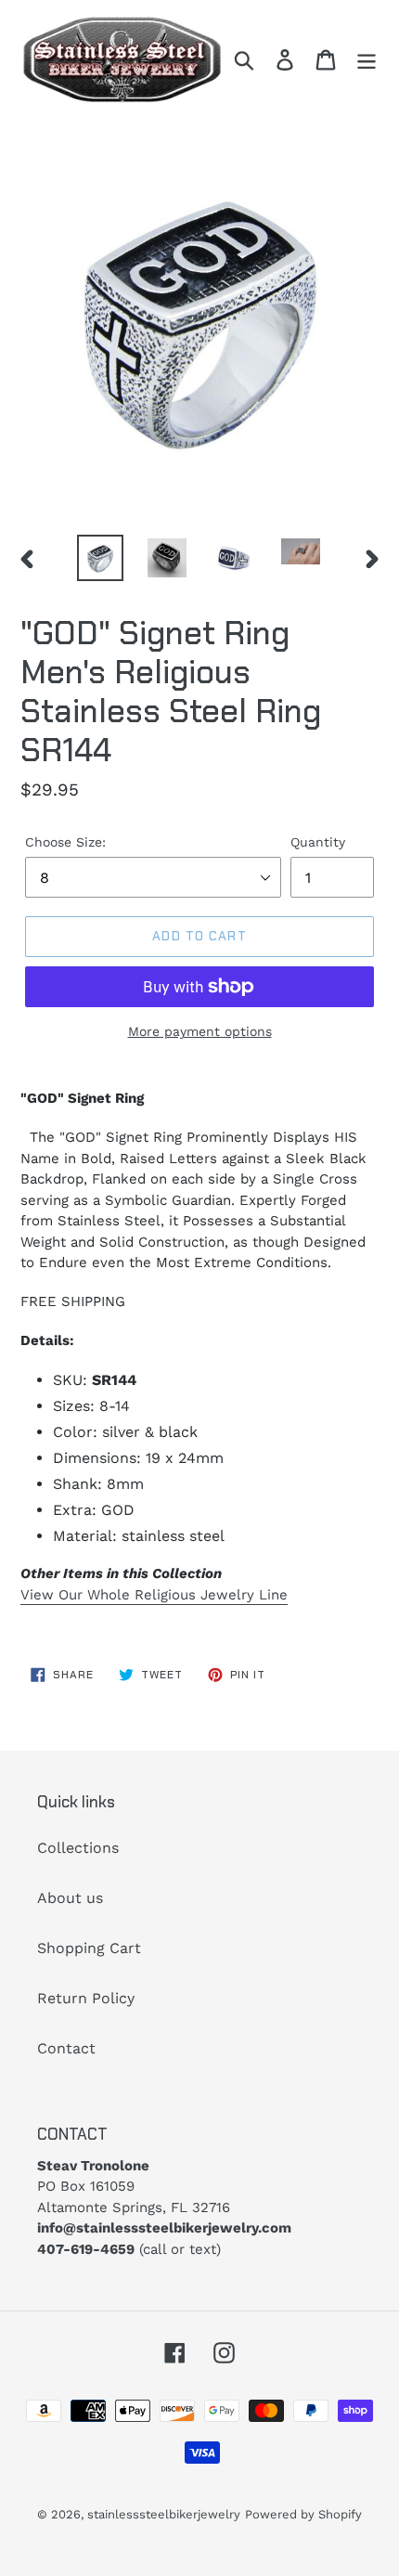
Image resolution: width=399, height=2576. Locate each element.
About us (70, 1898)
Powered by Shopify (303, 2514)
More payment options (200, 1031)
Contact (66, 2048)
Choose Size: (65, 842)
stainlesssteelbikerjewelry (164, 2514)
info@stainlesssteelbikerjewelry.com (164, 2228)
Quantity (318, 842)
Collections (78, 1848)
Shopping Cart (89, 1948)
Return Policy (86, 1998)
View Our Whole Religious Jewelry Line (154, 1595)
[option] (100, 558)
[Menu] (367, 60)
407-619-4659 (86, 2249)
